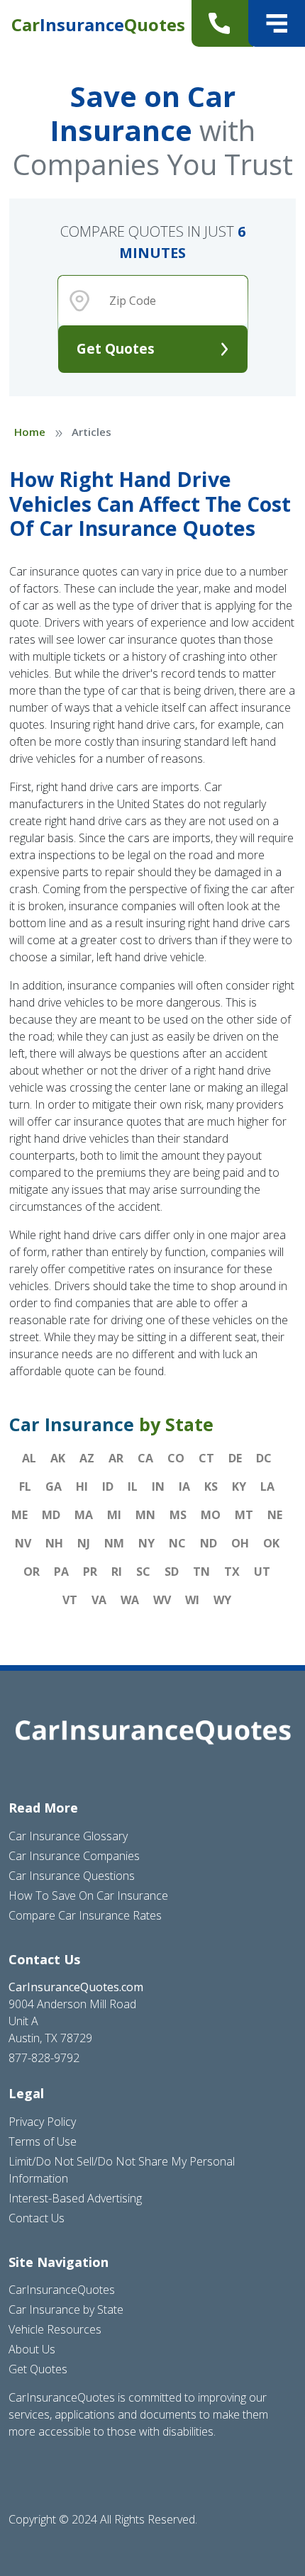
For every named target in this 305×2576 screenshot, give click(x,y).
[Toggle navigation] (277, 23)
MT (244, 1515)
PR (90, 1572)
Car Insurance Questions (72, 1876)
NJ (84, 1543)
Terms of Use (43, 2141)
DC (264, 1458)
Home (30, 432)
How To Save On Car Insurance (88, 1895)
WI (192, 1600)
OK (271, 1543)
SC (143, 1572)
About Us (32, 2349)
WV (162, 1600)
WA (130, 1600)
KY (239, 1486)
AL (29, 1458)
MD (51, 1515)
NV (23, 1543)
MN (145, 1515)
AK (58, 1458)
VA (99, 1600)
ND (209, 1543)
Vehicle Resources (55, 2329)
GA (54, 1486)
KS (211, 1486)
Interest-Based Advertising (75, 2198)
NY (146, 1543)
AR (116, 1458)
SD (172, 1572)
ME (20, 1515)
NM (114, 1543)
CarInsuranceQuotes (62, 2290)
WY (222, 1600)
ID (108, 1486)
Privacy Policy (42, 2122)
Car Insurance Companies (74, 1856)
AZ (87, 1458)
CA (145, 1458)
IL (133, 1486)
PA (61, 1572)
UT (262, 1572)
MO (211, 1515)
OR (32, 1572)
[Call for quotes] (222, 23)
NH (54, 1543)
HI (82, 1486)
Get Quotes (116, 348)
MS (178, 1515)
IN (158, 1486)
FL (25, 1486)
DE (235, 1458)
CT (206, 1458)
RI (117, 1572)
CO (176, 1458)
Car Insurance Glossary (68, 1836)
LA (267, 1486)
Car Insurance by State (66, 2309)
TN (201, 1572)
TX (232, 1572)
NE (275, 1515)
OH (240, 1543)
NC (177, 1543)
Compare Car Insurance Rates (85, 1915)
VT (70, 1600)
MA (84, 1515)
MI (114, 1515)
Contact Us (37, 2218)
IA (184, 1486)
